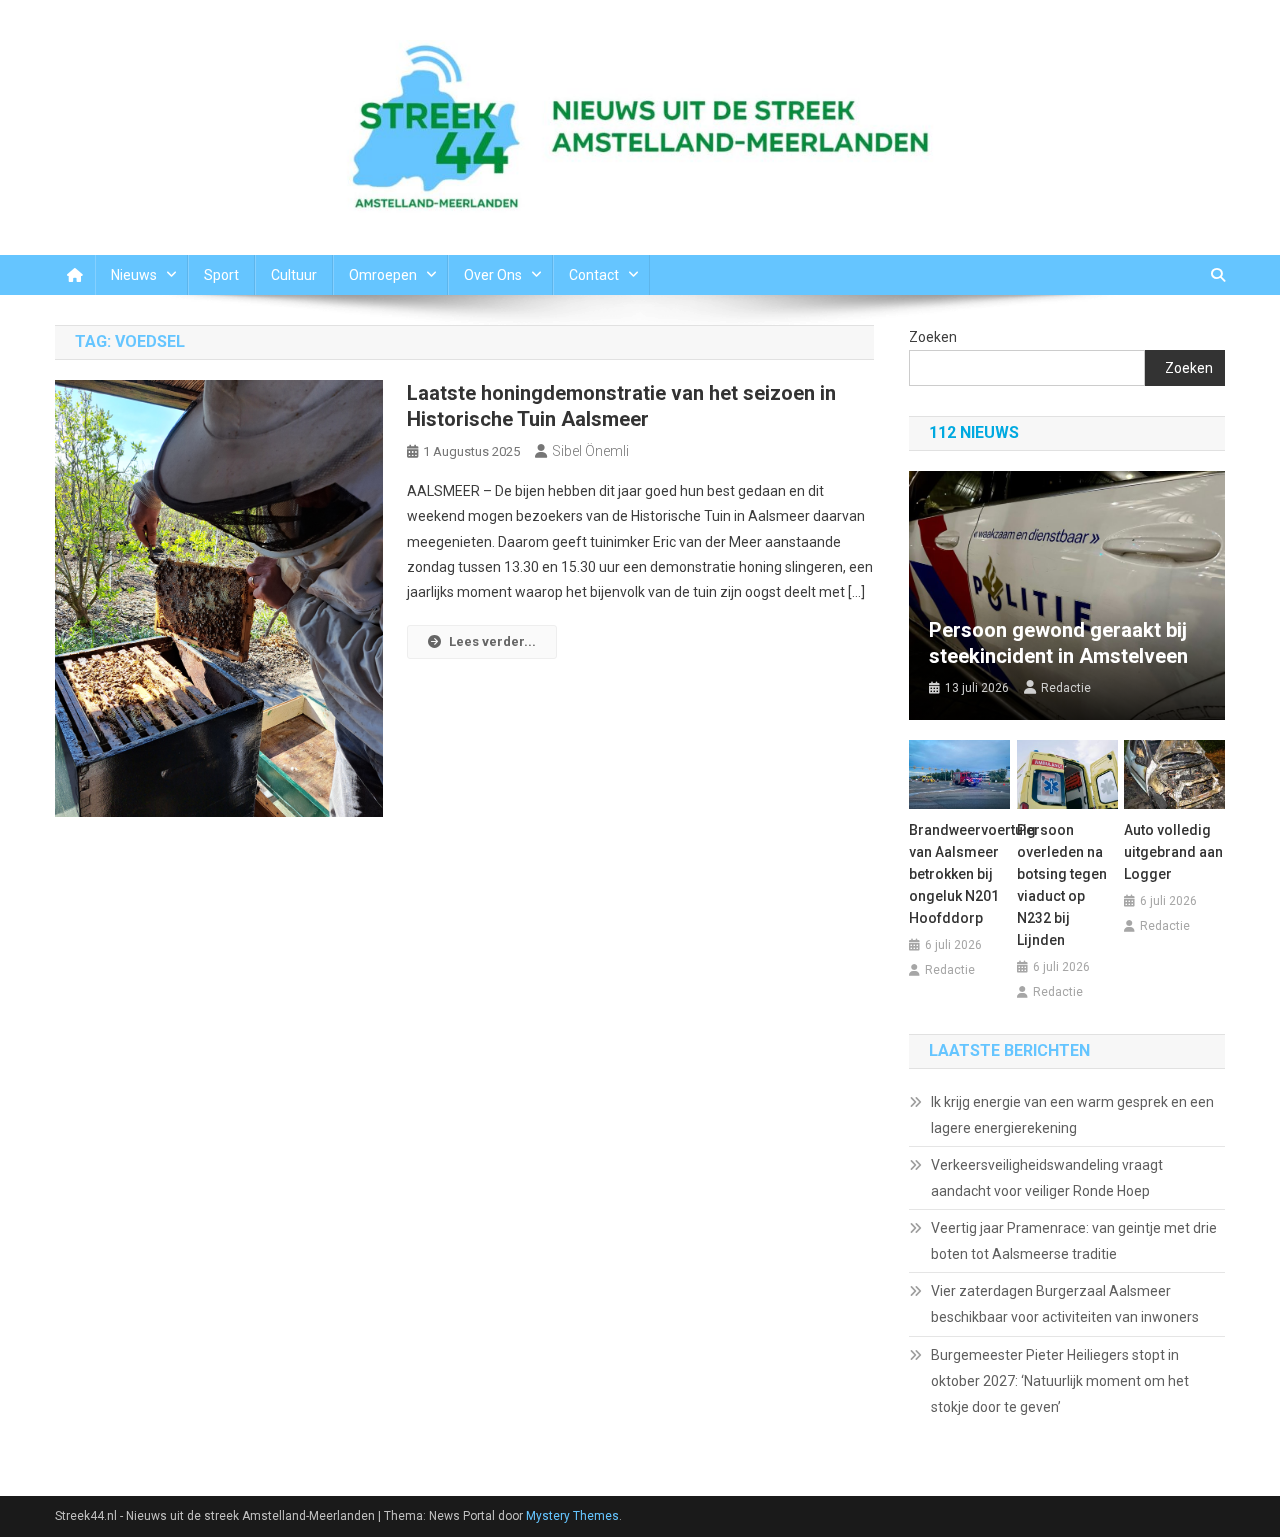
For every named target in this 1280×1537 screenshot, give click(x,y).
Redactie (1066, 688)
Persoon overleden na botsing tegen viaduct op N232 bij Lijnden (1062, 885)
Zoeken (933, 337)
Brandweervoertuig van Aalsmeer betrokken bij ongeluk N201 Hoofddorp (959, 874)
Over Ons (493, 275)
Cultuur (294, 275)
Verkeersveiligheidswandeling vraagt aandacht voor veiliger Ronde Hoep (1047, 1178)
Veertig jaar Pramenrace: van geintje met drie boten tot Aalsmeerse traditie (1074, 1241)
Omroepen (383, 275)
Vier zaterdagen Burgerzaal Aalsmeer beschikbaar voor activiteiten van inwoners (1065, 1304)
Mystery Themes (572, 1516)
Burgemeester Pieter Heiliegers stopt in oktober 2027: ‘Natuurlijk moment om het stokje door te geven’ (1060, 1381)
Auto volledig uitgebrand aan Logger (1173, 852)
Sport (221, 275)
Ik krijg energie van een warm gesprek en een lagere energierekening (1072, 1115)
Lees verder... (492, 641)
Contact (594, 275)
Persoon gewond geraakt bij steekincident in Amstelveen (1058, 643)
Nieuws (134, 275)
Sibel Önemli (590, 451)
